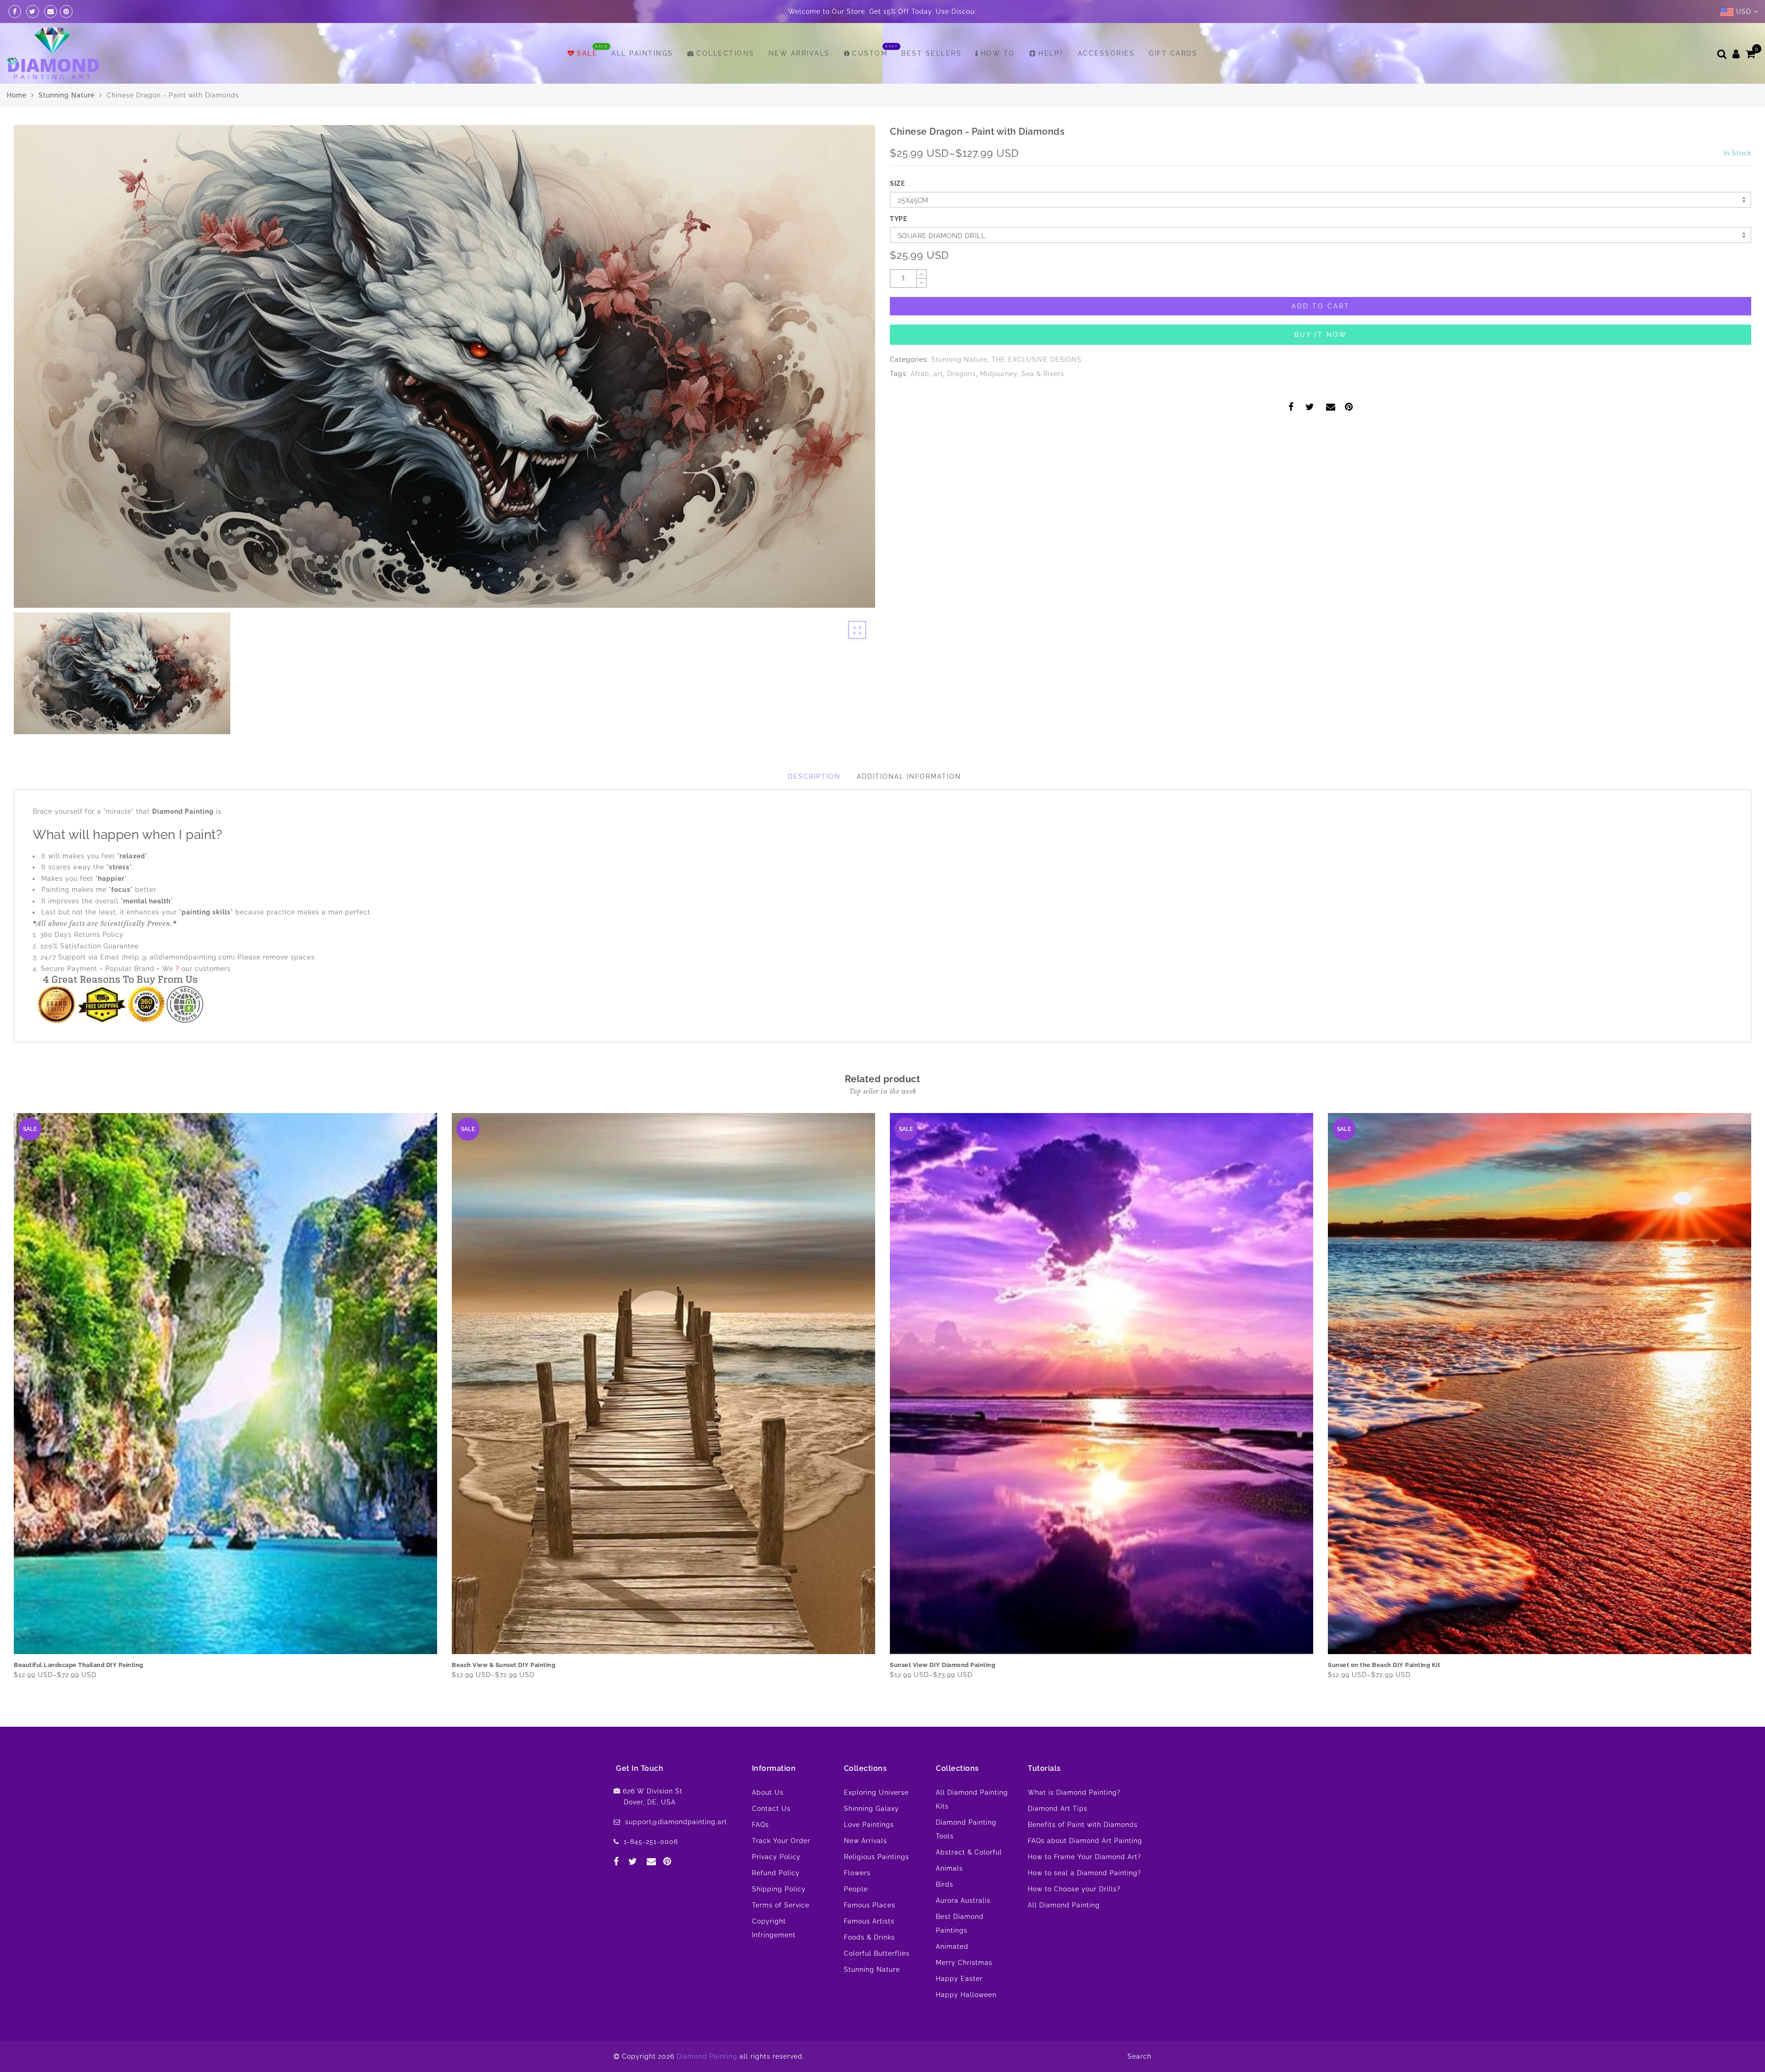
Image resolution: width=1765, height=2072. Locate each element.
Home (17, 95)
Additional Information (909, 776)
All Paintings (642, 53)
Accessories (1107, 53)
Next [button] (1746, 1404)
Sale (587, 53)
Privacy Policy (776, 1857)
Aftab (920, 374)
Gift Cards (1173, 53)
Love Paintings (869, 1825)
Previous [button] (8, 1405)
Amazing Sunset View (1361, 1665)
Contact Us (771, 1809)
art (938, 374)
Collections (726, 53)
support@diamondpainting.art (676, 1822)
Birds (945, 1884)
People (856, 1889)
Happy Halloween (966, 1995)
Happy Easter (959, 1979)
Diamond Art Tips (1058, 1809)
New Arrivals (799, 53)
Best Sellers (931, 53)
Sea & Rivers (1043, 374)
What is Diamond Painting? (1074, 1792)
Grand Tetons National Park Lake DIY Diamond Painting (973, 1665)
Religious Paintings (877, 1857)
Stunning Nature (67, 95)
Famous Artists (869, 1921)
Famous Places (870, 1905)
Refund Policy (776, 1873)
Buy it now (1321, 335)
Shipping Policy (779, 1889)
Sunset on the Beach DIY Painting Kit (508, 1665)
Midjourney (999, 374)
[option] (444, 366)
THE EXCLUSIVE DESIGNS (1036, 360)
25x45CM (913, 200)
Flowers (857, 1873)
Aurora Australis (963, 1901)
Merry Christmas (964, 1963)
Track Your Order (781, 1841)
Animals (949, 1868)
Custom (870, 53)
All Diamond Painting (1064, 1905)
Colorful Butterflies (877, 1953)
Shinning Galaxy (871, 1809)
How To (998, 53)
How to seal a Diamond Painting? (1085, 1873)
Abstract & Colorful (969, 1852)
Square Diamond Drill (942, 236)
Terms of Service (781, 1905)
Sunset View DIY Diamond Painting (66, 1665)
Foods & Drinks (869, 1937)
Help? (1051, 53)
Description (814, 776)
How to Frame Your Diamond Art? (1085, 1857)
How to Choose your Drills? (1074, 1889)
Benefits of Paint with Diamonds (1083, 1825)
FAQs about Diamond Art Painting (1085, 1841)
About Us (768, 1792)
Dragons (962, 374)
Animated (952, 1946)
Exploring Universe (876, 1792)
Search (1139, 2056)
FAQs (760, 1825)
